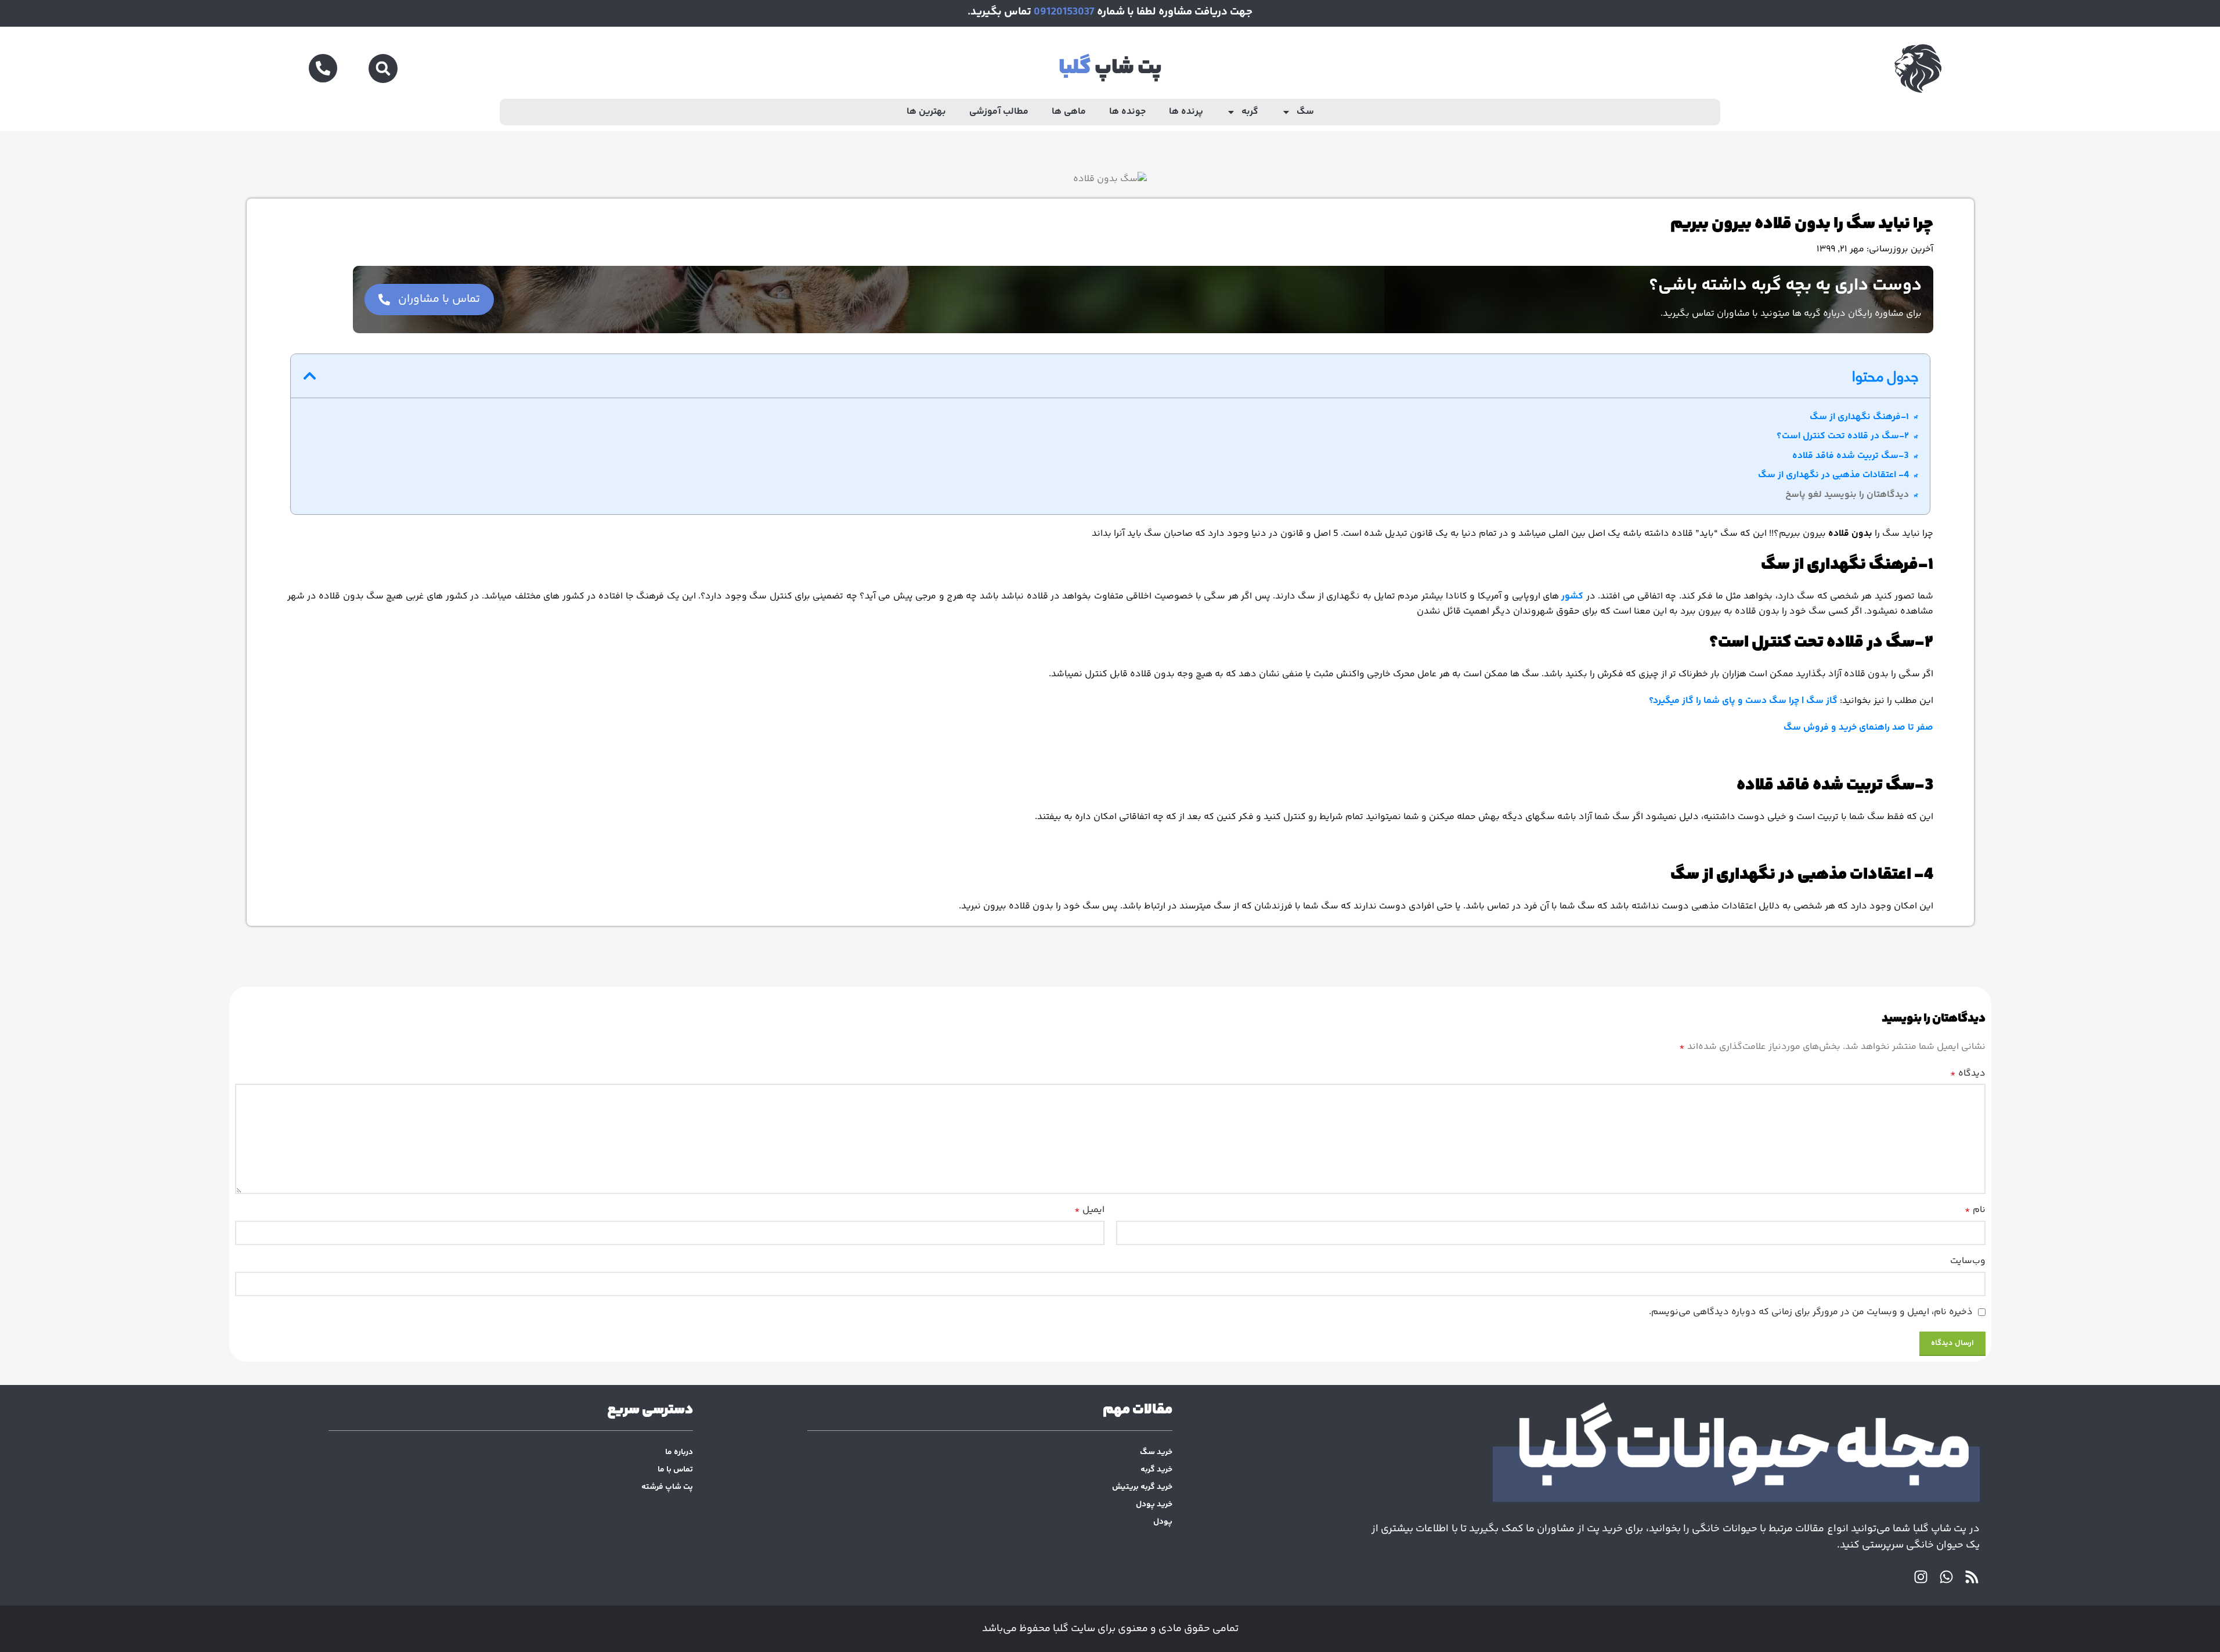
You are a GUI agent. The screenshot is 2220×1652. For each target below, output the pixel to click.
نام (1975, 1210)
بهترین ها (926, 112)
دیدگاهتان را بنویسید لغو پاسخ (1847, 495)
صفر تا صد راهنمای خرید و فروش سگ (1858, 728)
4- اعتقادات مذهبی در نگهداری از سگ (1833, 475)
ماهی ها (1069, 112)
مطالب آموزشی (999, 112)
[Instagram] (1921, 1577)
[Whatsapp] (1946, 1577)
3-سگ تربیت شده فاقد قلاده (1851, 456)
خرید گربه (1156, 1470)
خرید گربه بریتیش (1142, 1487)
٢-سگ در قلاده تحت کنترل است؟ (1843, 436)
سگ (1305, 112)
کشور (1572, 596)
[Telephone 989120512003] (323, 68)
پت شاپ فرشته (667, 1487)
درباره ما (679, 1452)
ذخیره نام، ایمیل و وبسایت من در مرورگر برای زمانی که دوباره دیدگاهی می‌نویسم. (1811, 1312)
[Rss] (1972, 1577)
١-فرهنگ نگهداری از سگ (1859, 417)
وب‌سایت (1968, 1261)
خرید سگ (1156, 1452)
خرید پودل (1154, 1505)
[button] (383, 68)
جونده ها (1127, 112)
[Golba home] (1676, 1456)
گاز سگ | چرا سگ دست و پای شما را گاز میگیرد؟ (1743, 701)
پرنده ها (1186, 112)
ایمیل (1089, 1210)
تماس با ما (675, 1470)
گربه (1250, 112)
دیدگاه (1968, 1074)
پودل (1163, 1522)
